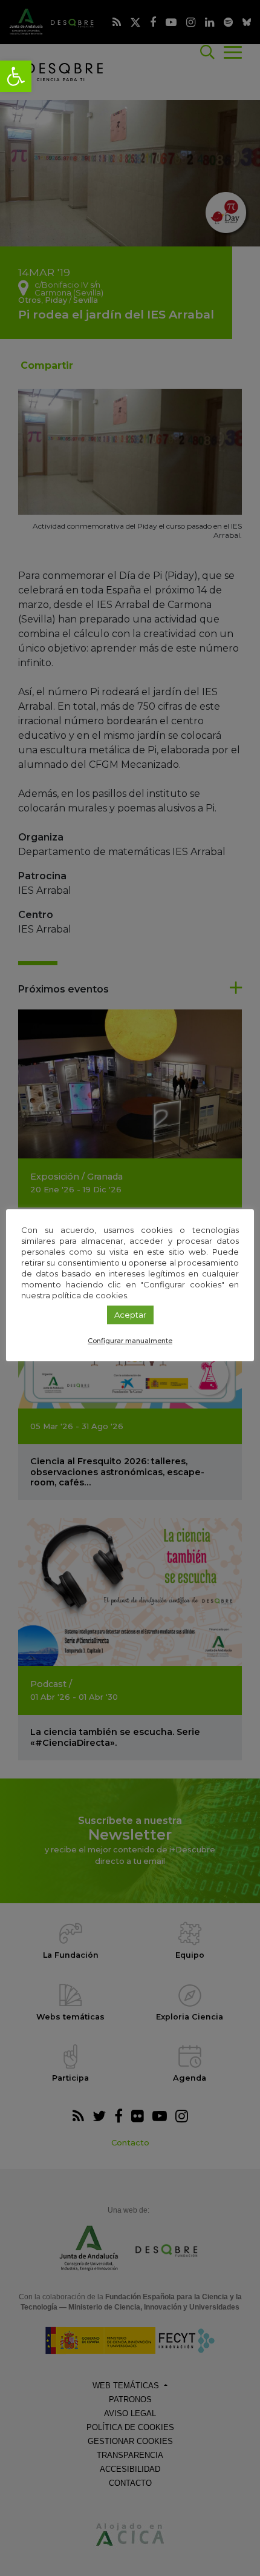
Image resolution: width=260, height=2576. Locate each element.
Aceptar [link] (130, 1315)
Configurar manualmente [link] (130, 1341)
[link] (16, 76)
